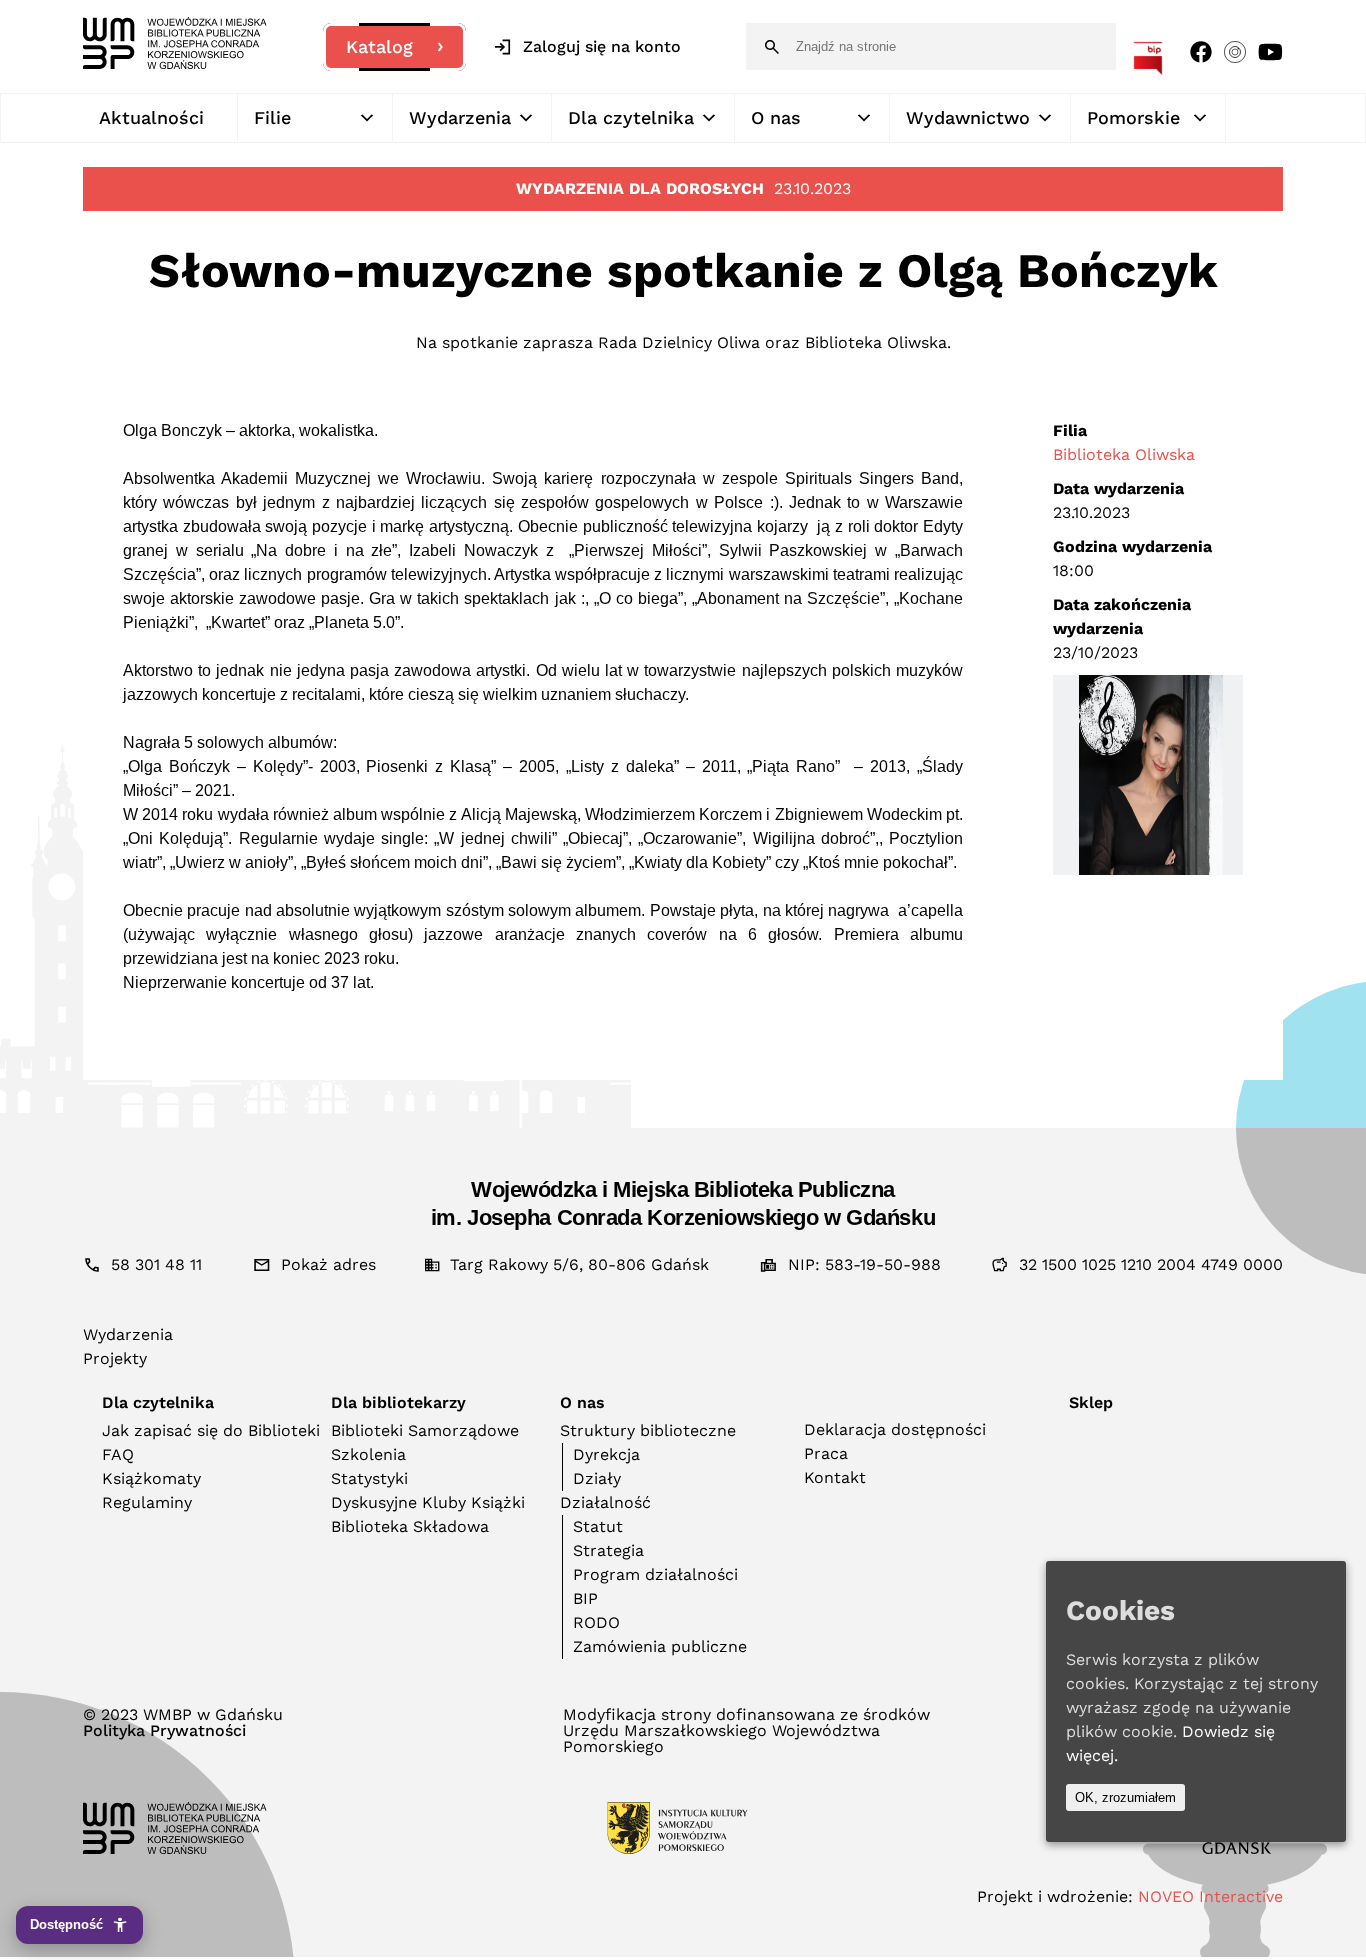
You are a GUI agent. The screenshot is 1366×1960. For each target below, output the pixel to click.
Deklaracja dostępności (895, 1429)
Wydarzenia (460, 117)
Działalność (605, 1502)
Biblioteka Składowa (410, 1526)
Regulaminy (147, 1502)
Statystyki (369, 1478)
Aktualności (151, 117)
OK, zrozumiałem (1125, 1797)
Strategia (608, 1550)
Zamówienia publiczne (660, 1646)
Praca (826, 1453)
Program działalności (655, 1574)
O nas (776, 117)
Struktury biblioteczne (648, 1430)
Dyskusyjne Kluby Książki (428, 1502)
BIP (585, 1598)
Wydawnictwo (968, 117)
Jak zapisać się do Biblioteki (211, 1430)
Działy (597, 1478)
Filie (272, 117)
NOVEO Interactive (1210, 1896)
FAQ (118, 1454)
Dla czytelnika (631, 117)
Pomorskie (1133, 117)
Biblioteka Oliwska (1124, 454)
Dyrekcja (606, 1454)
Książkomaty (151, 1478)
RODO (596, 1622)
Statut (598, 1526)
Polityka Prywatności (164, 1731)
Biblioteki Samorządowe (425, 1430)
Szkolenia (368, 1454)
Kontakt (835, 1477)
